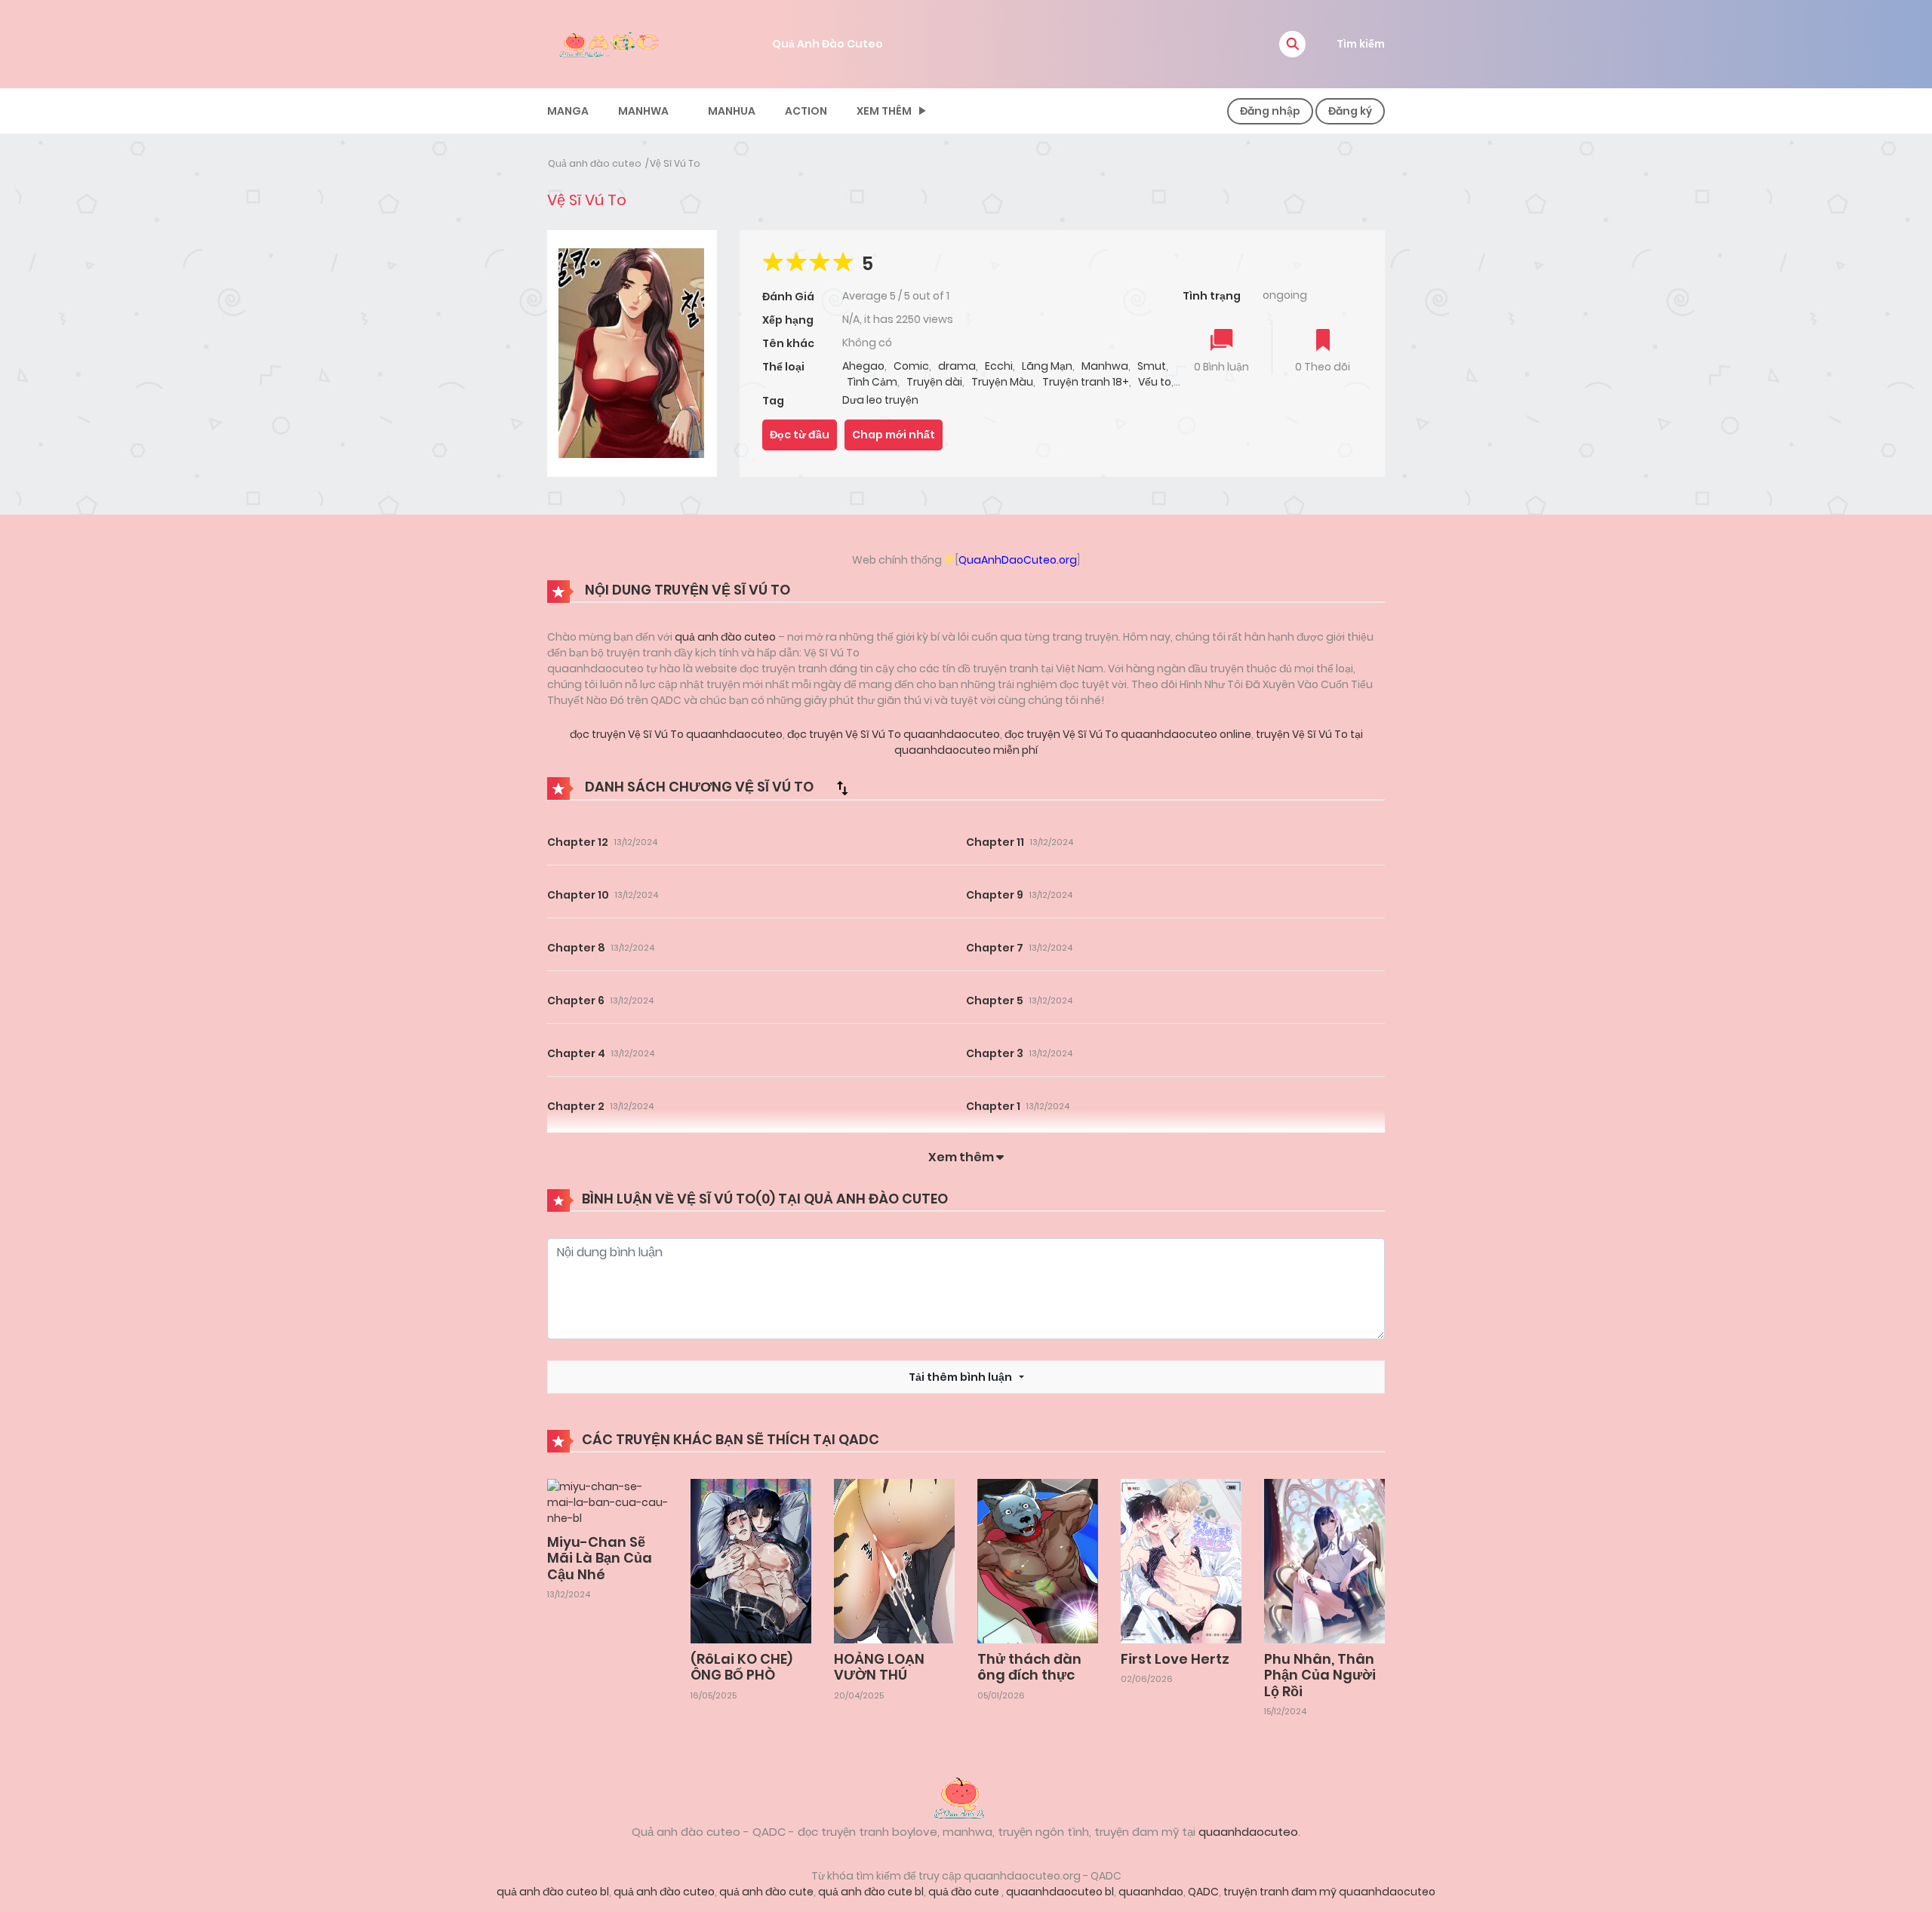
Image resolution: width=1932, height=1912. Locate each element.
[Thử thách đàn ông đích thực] (1038, 1560)
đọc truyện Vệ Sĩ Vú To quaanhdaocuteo (676, 734)
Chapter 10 (578, 895)
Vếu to (1155, 382)
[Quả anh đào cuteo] (966, 1797)
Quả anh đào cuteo (595, 163)
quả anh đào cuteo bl (553, 1892)
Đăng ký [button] (1350, 111)
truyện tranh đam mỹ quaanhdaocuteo (1329, 1892)
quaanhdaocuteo (1248, 1832)
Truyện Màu (1002, 382)
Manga (568, 111)
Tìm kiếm (1361, 44)
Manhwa (643, 111)
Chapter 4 (576, 1053)
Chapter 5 (995, 1001)
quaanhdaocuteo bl (1060, 1892)
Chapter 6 (576, 1001)
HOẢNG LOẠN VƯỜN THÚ (879, 1667)
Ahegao (863, 366)
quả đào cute (965, 1892)
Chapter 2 (576, 1106)
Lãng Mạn (1047, 366)
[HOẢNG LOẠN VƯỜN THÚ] (894, 1560)
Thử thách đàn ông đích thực (1029, 1667)
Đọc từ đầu (800, 435)
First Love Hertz (1175, 1659)
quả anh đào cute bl (871, 1892)
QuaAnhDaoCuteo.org (1018, 560)
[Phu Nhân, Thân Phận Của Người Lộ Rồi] (1324, 1560)
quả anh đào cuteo (725, 637)
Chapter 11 (995, 842)
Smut (1152, 366)
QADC (1203, 1892)
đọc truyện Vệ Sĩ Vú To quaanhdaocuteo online (1127, 734)
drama (957, 366)
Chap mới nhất (894, 435)
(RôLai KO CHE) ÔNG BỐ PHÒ (741, 1667)
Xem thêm (884, 111)
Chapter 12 (578, 842)
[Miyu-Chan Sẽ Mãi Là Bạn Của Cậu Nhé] (608, 1502)
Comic (911, 366)
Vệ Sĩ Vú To (675, 163)
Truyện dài (934, 382)
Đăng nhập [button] (1270, 111)
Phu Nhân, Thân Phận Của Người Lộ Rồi (1320, 1675)
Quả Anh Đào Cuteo (828, 44)
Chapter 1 (993, 1106)
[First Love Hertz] (1181, 1560)
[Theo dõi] (1323, 341)
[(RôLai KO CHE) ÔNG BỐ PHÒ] (751, 1560)
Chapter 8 (576, 948)
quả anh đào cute (766, 1892)
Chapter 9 (995, 895)
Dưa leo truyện (880, 400)
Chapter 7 (995, 948)
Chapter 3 (995, 1053)
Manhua (732, 111)
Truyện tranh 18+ (1086, 382)
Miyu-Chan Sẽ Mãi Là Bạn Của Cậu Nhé (600, 1558)
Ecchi (999, 366)
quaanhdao (1151, 1892)
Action (806, 111)
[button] (1292, 44)
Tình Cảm (872, 382)
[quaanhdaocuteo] (611, 43)
